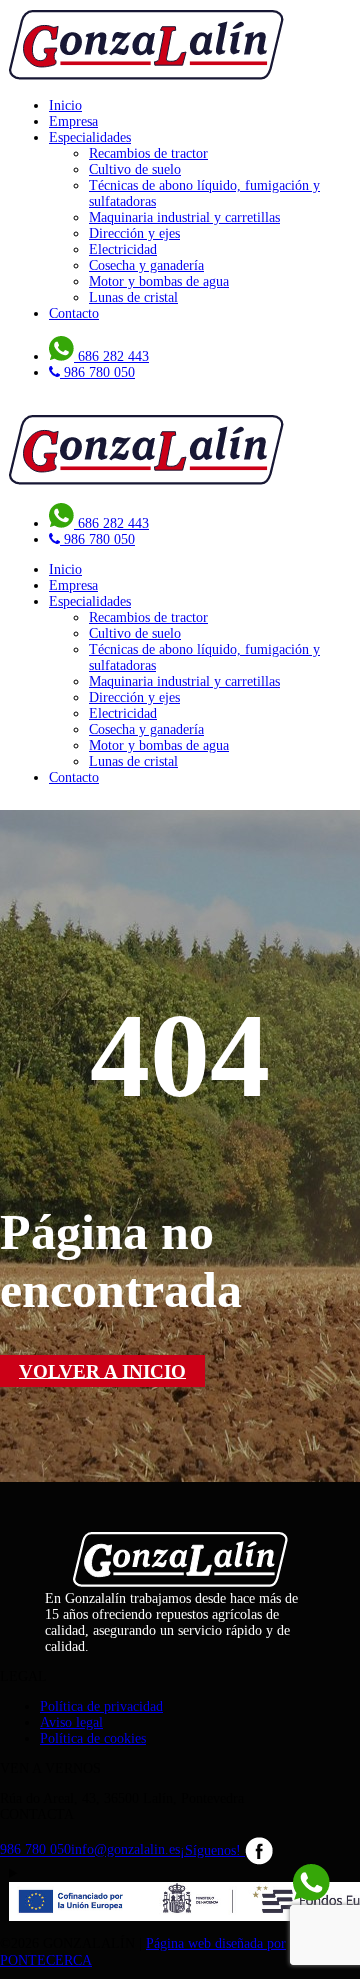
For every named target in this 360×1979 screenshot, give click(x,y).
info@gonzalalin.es (125, 1850)
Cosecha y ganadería (146, 265)
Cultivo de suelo (135, 169)
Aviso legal (71, 1722)
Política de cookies (93, 1738)
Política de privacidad (101, 1706)
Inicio (65, 105)
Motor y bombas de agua (159, 281)
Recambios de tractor (148, 153)
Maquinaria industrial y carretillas (184, 217)
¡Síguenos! (212, 1850)
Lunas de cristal (133, 297)
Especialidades (90, 137)
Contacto (74, 313)
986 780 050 (35, 1850)
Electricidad (123, 249)
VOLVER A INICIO (102, 1370)
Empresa (73, 121)
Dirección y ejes (134, 233)
